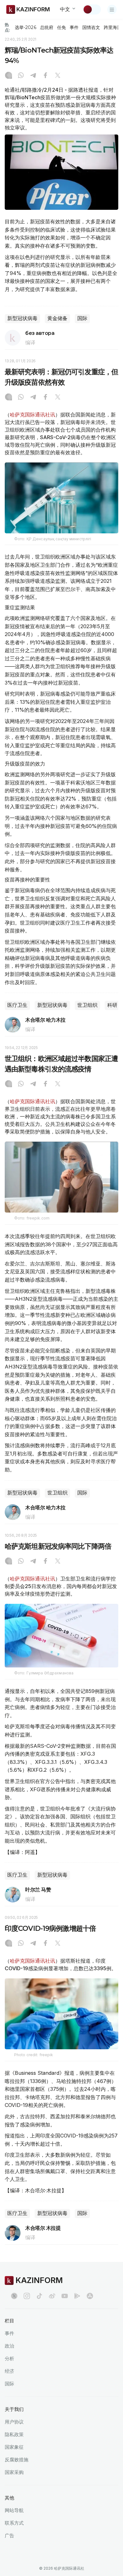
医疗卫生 (17, 1005)
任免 (61, 27)
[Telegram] (33, 76)
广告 (9, 2536)
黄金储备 (57, 318)
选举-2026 (25, 27)
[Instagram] (9, 76)
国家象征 (14, 2447)
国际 (82, 318)
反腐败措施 (17, 2460)
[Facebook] (45, 76)
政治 (9, 2346)
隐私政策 (14, 2434)
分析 (9, 2358)
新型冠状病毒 (22, 318)
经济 (9, 2371)
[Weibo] (52, 2296)
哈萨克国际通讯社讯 (32, 415)
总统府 (47, 27)
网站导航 (14, 2510)
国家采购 (14, 2472)
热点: (7, 27)
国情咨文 (91, 27)
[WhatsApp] (21, 76)
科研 (112, 1005)
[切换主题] (92, 9)
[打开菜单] (112, 9)
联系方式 (14, 2523)
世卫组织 (87, 1005)
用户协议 (14, 2422)
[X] (58, 76)
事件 (74, 27)
